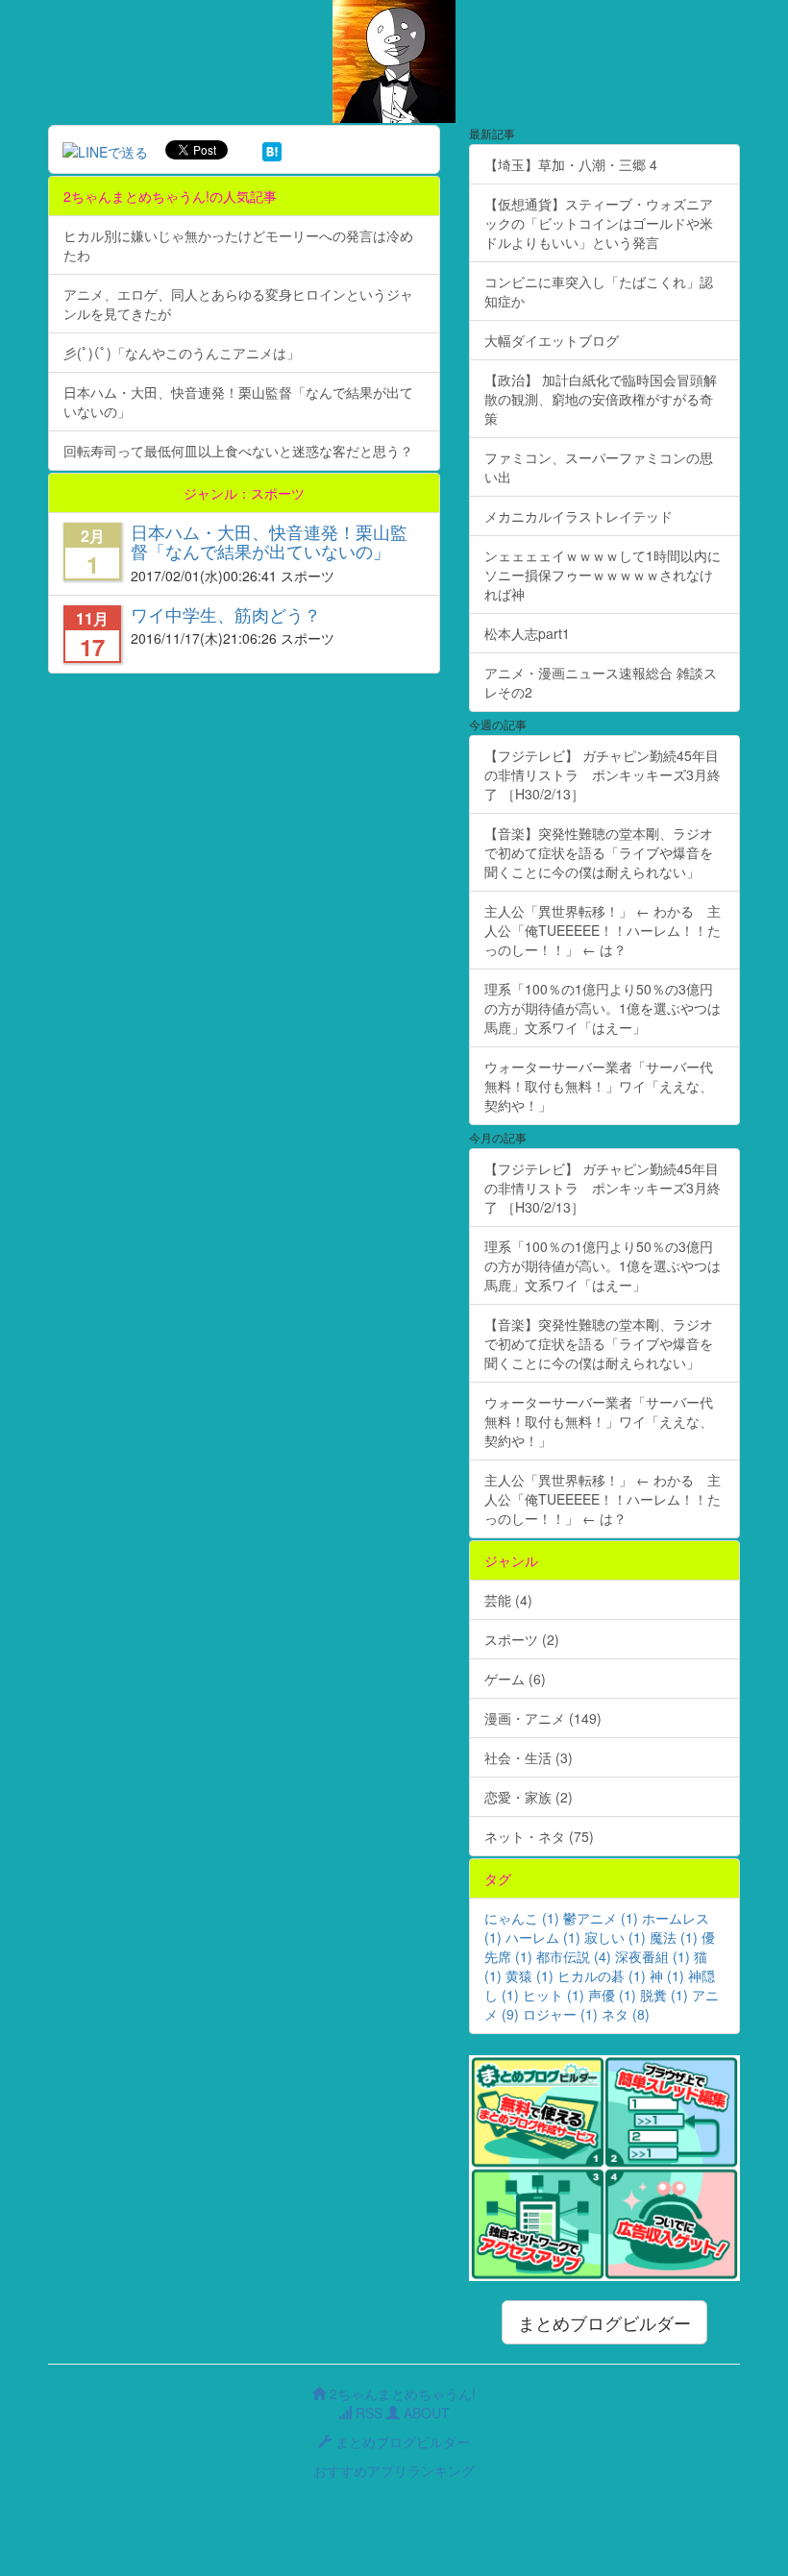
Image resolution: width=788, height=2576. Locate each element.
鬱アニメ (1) (601, 1918)
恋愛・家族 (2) (529, 1797)
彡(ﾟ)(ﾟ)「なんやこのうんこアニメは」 (182, 353)
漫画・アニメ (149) (543, 1718)
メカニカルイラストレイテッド (579, 516)
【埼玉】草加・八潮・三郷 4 (571, 164)
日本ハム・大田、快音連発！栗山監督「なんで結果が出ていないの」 (238, 402)
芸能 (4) (508, 1600)
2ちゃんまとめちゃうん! (401, 2393)
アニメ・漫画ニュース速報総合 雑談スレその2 (601, 682)
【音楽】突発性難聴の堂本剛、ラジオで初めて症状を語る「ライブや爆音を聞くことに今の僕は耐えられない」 (599, 852)
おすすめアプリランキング (394, 2470)
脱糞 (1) (664, 1995)
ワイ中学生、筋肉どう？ (226, 614)
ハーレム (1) (543, 1937)
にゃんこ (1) (522, 1918)
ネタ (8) (626, 2014)
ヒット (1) (554, 1995)
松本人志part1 (527, 633)
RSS (367, 2413)
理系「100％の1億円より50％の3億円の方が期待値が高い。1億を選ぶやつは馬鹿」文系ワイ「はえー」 (603, 1008)
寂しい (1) (615, 1937)
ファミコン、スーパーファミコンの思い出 (599, 467)
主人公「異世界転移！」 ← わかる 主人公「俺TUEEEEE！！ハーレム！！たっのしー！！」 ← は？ (603, 930)
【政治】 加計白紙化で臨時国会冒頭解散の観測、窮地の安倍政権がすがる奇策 (601, 399)
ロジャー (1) (560, 2014)
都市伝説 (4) (574, 1956)
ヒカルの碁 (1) (602, 1975)
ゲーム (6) (515, 1679)
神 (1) (667, 1975)
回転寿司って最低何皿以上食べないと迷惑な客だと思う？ (238, 451)
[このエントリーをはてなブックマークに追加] (272, 150)
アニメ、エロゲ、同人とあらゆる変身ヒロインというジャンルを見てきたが (238, 304)
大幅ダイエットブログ (552, 340)
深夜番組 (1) (653, 1956)
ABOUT (425, 2413)
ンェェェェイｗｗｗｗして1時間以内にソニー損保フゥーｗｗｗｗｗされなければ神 (603, 575)
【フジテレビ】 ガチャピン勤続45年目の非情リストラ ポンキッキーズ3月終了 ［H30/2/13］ (603, 774)
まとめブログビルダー (604, 2322)
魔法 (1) (674, 1937)
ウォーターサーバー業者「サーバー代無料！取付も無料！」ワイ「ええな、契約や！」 (599, 1086)
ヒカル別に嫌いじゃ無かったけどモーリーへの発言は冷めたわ (238, 245)
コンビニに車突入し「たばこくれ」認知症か (599, 291)
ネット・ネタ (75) (539, 1836)
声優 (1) (612, 1995)
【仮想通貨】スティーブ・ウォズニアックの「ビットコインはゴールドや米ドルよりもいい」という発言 (599, 223)
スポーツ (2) (522, 1639)
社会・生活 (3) (529, 1757)
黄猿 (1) (529, 1975)
